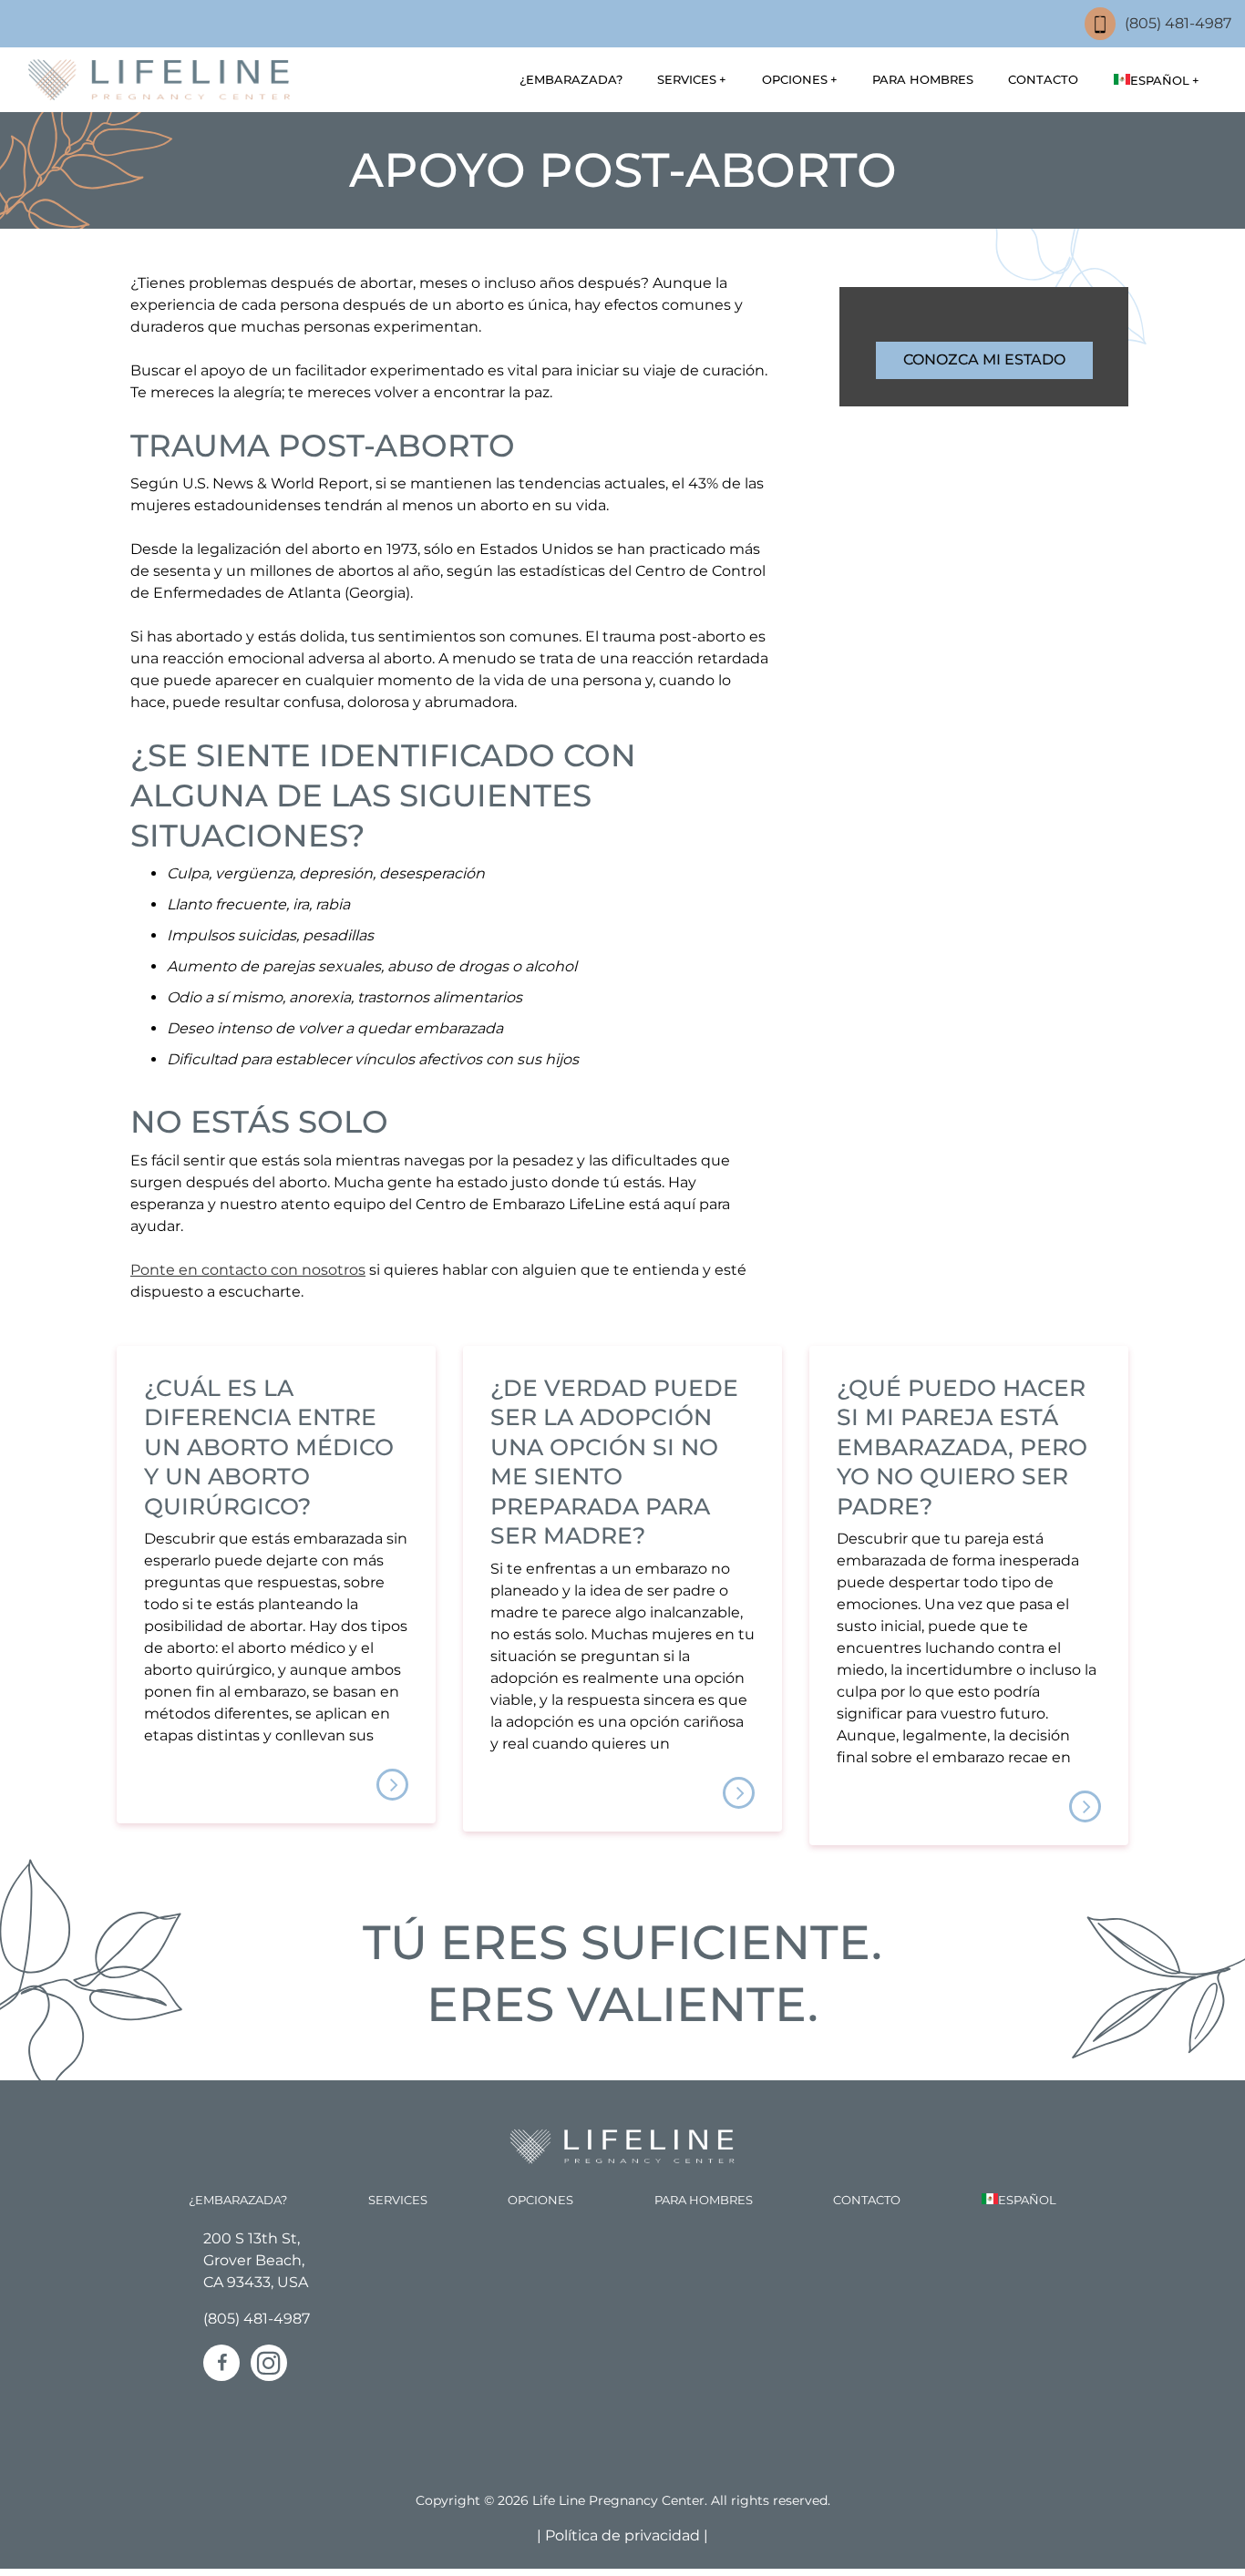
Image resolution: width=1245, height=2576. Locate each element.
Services (687, 79)
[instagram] (269, 2363)
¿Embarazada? (571, 79)
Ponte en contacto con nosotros (248, 1270)
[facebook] (221, 2363)
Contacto (1043, 79)
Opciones (795, 79)
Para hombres (923, 79)
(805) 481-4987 (1178, 23)
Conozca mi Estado (984, 359)
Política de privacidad (624, 2535)
